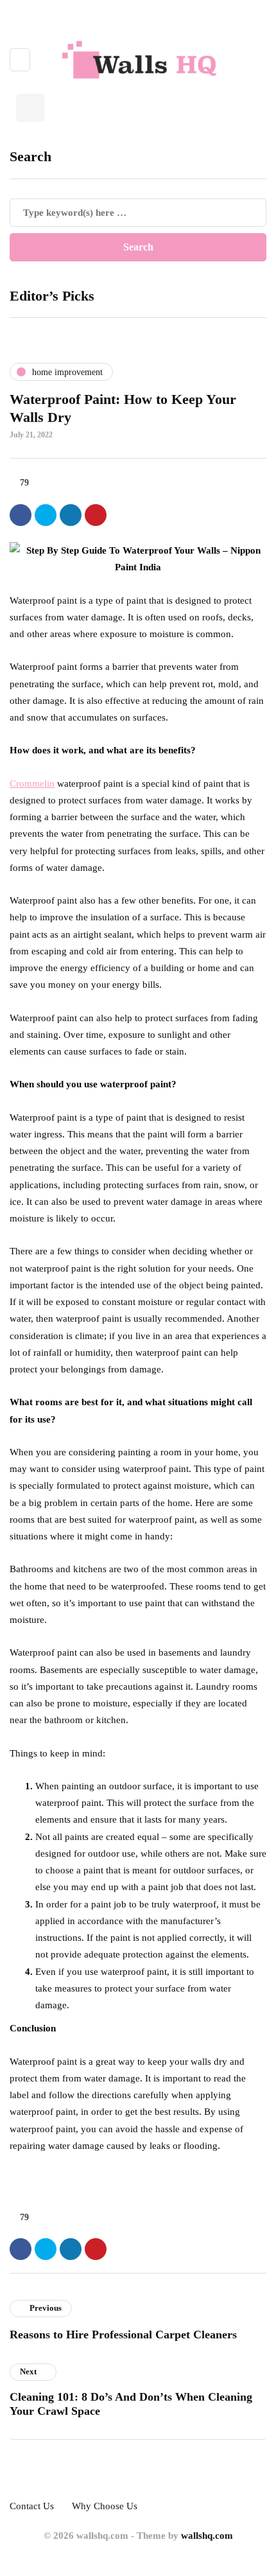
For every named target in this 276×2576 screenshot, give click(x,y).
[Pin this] (96, 515)
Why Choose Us (105, 2506)
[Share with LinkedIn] (71, 515)
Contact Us (32, 2506)
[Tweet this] (46, 515)
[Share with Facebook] (21, 515)
